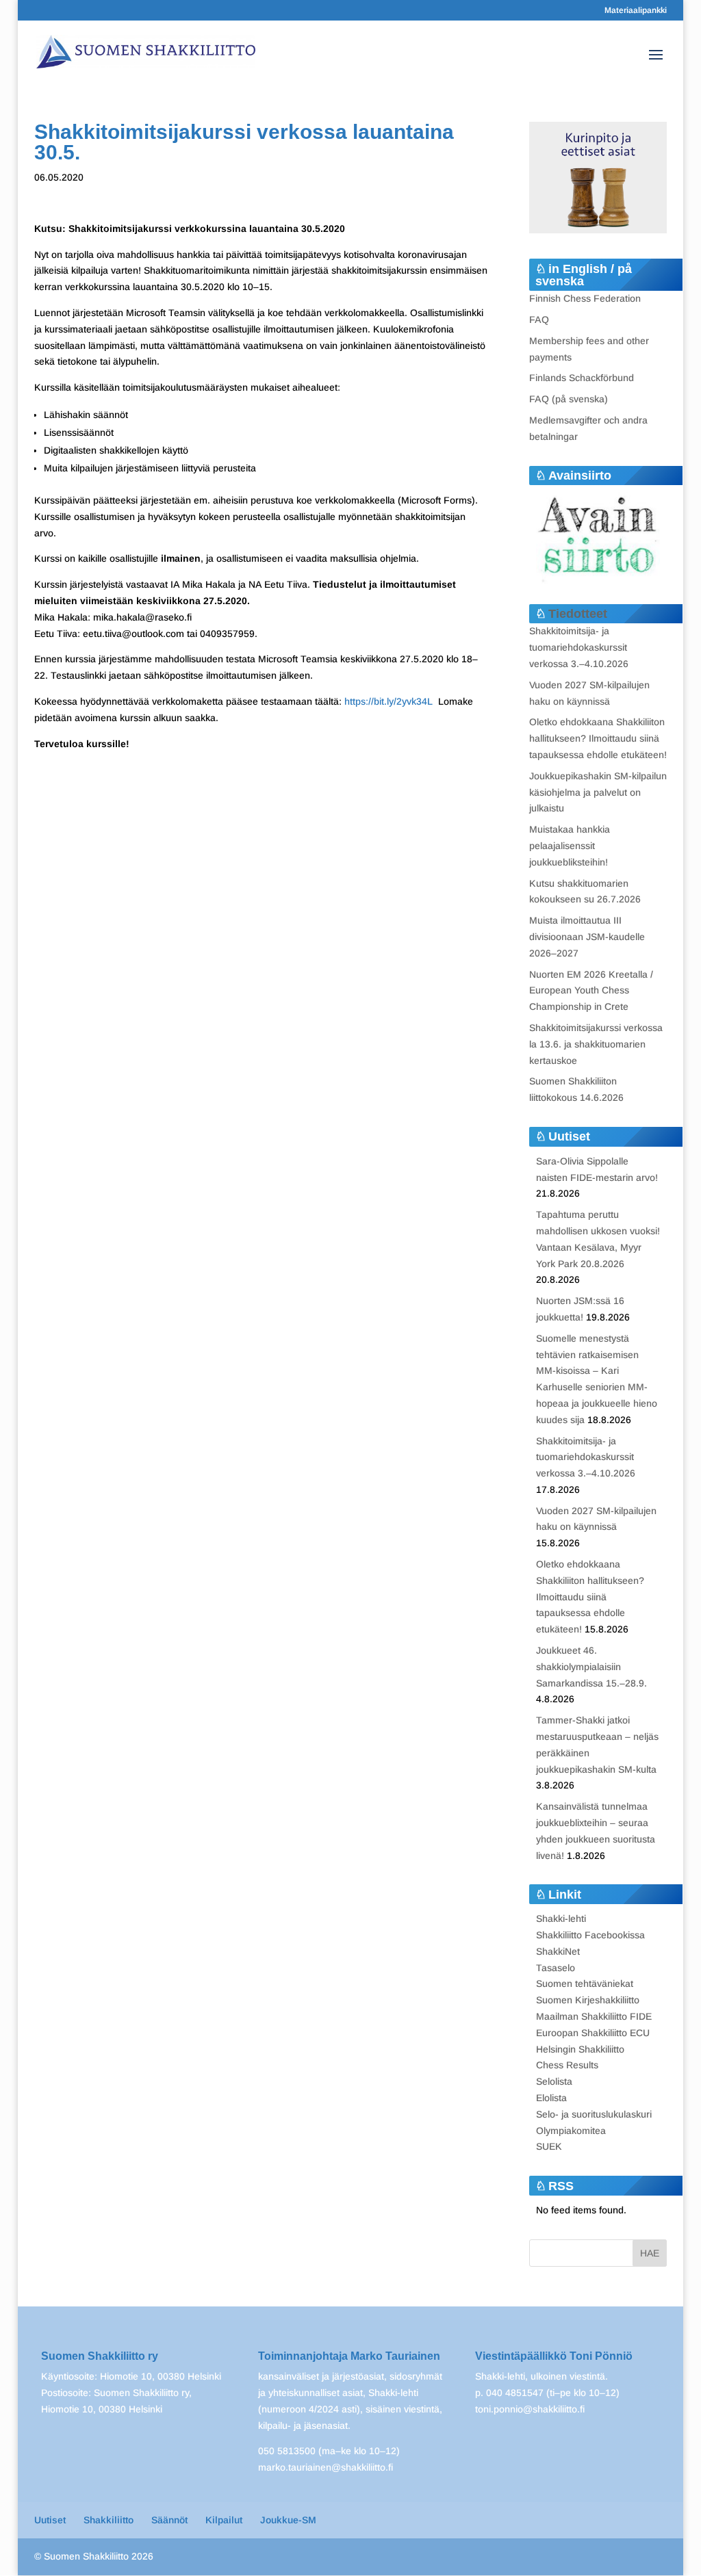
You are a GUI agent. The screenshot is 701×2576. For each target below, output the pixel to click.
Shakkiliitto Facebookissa (590, 1935)
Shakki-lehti (561, 1918)
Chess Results (567, 2065)
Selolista (554, 2081)
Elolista (551, 2098)
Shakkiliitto (109, 2520)
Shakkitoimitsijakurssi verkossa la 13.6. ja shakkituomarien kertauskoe (596, 1044)
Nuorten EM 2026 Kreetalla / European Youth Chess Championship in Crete (591, 991)
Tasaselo (556, 1968)
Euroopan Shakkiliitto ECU (593, 2033)
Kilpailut (224, 2520)
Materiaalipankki (636, 11)
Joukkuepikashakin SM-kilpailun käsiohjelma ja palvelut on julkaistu (598, 792)
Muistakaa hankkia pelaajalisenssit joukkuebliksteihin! (570, 846)
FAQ (539, 320)
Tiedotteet (578, 614)
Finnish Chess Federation (585, 298)
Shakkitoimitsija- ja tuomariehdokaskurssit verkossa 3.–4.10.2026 (579, 647)
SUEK (549, 2146)
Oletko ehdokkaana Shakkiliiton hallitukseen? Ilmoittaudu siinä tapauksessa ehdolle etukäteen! (598, 738)
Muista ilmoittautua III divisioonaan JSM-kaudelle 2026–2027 (587, 937)
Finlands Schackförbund (582, 378)
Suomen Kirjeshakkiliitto (588, 2000)
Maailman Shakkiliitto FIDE (594, 2016)
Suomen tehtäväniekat (585, 1983)
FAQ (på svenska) (569, 399)
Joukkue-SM (288, 2520)
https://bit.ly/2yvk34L (388, 701)
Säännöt (169, 2520)
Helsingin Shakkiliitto (580, 2049)
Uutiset (50, 2520)
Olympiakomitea (571, 2131)
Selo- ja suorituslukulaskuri (594, 2114)
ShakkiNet (558, 1951)
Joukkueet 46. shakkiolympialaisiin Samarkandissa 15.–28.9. (591, 1667)
